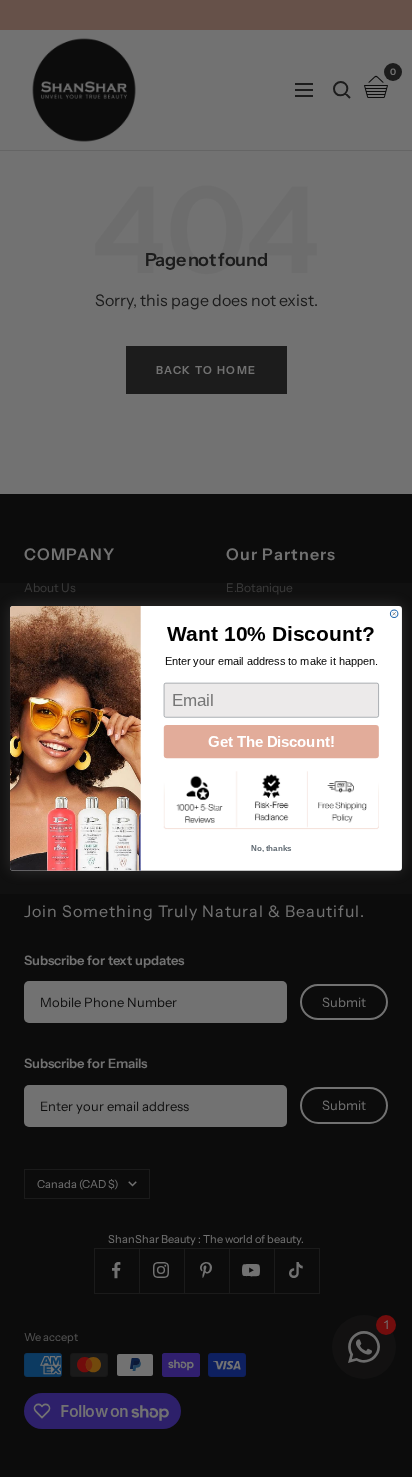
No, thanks (271, 848)
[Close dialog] (394, 614)
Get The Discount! (271, 742)
